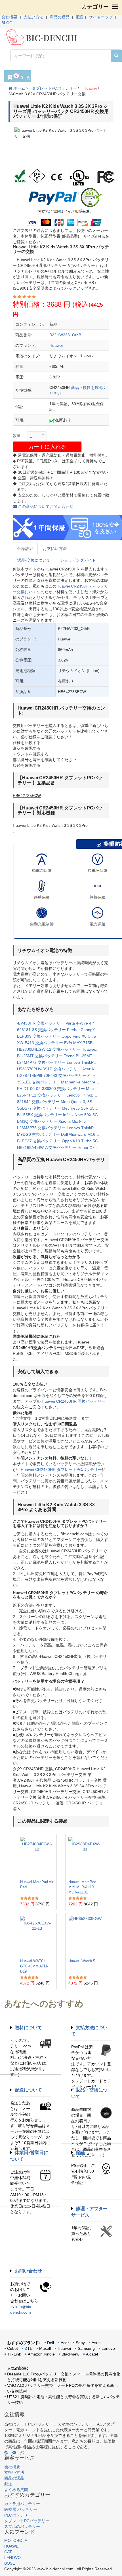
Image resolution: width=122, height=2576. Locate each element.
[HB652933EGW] (85, 1936)
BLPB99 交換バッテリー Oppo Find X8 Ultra (57, 1036)
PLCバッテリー (18, 2515)
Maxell (45, 2348)
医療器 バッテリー (21, 2509)
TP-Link (14, 2354)
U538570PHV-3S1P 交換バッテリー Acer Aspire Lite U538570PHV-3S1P (61, 1069)
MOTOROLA (16, 2540)
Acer (65, 2343)
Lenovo (108, 2348)
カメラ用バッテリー (22, 2504)
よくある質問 (16, 2490)
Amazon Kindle (41, 2354)
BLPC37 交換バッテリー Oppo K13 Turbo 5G (58, 1141)
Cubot (12, 2348)
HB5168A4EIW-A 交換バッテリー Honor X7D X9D (61, 1147)
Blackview (70, 2354)
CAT (8, 2552)
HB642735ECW (27, 796)
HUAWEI (12, 2546)
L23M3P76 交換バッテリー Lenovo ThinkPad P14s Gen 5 (61, 1128)
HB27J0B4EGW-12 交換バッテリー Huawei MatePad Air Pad (61, 1049)
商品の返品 (60, 17)
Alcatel (92, 2354)
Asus (96, 2343)
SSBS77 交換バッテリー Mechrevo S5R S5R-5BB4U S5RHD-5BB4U (61, 1108)
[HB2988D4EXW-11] (85, 1856)
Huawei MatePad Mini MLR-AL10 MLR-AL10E (82, 1887)
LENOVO (12, 2558)
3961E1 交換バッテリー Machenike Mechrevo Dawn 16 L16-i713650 (61, 1082)
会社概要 (9, 17)
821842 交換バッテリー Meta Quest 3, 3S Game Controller (61, 1102)
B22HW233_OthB (65, 335)
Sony (80, 2343)
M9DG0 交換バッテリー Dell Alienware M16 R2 (59, 1134)
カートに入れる (47, 447)
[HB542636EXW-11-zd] (37, 1936)
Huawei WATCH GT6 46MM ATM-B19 (34, 1966)
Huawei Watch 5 (82, 1961)
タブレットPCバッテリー (54, 88)
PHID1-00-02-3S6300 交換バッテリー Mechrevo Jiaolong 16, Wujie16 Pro (61, 1089)
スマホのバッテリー (22, 2526)
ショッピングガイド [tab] (78, 560)
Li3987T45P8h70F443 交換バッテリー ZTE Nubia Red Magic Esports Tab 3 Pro (61, 1075)
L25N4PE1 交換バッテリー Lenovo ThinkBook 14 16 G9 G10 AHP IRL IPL (61, 1095)
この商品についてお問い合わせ (45, 506)
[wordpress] (6, 2453)
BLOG (7, 23)
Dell (51, 2343)
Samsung (86, 2348)
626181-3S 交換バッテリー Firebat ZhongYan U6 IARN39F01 (61, 1030)
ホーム (19, 88)
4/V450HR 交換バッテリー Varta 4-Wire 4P (55, 1023)
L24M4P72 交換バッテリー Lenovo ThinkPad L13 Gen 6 (61, 1062)
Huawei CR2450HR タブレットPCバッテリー (61, 1470)
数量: (17, 436)
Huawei (90, 88)
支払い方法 (33, 17)
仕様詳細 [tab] (25, 549)
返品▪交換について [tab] (34, 560)
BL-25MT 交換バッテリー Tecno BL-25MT (55, 1056)
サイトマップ (101, 17)
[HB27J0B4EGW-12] (37, 1856)
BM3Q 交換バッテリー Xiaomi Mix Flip (51, 1121)
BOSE (10, 2563)
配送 (80, 17)
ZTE (29, 2348)
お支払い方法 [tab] (55, 549)
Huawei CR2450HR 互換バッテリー (74, 1401)
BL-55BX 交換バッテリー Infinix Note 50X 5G (57, 1115)
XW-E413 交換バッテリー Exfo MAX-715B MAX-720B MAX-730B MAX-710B (61, 1043)
